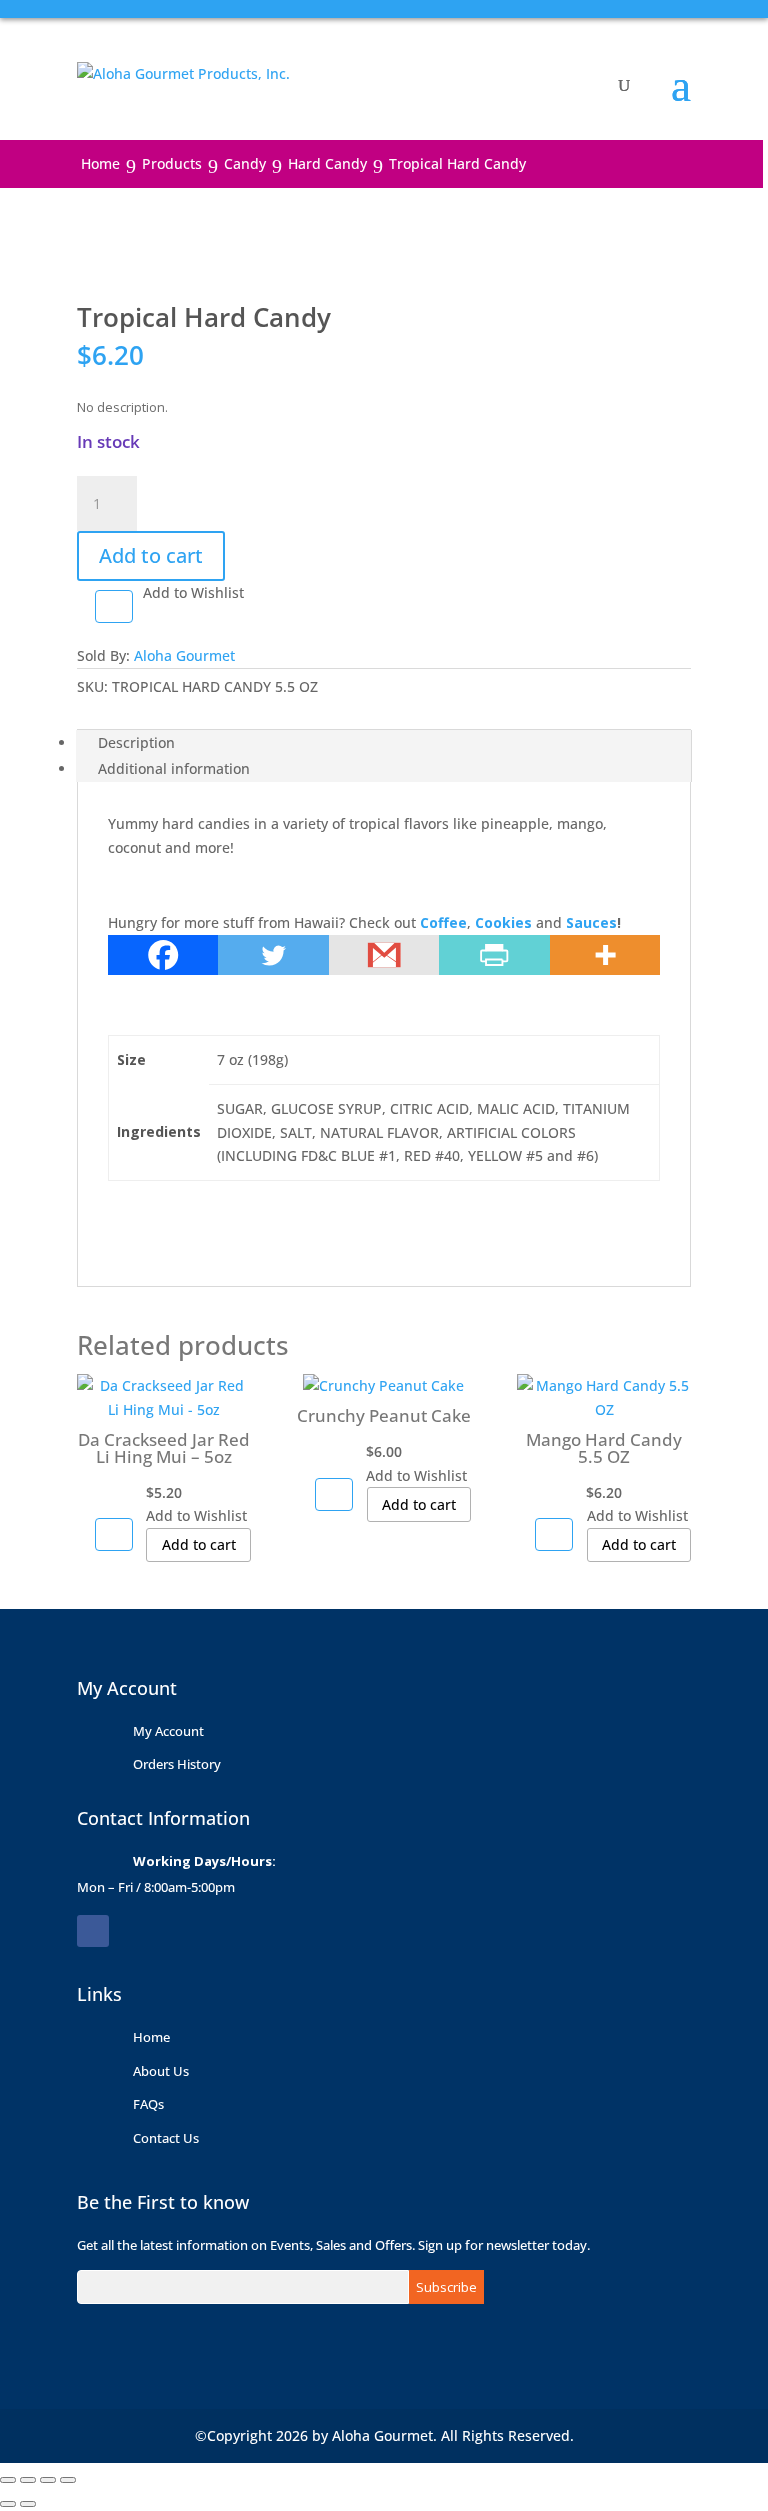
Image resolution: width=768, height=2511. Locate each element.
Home (100, 163)
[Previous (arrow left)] (8, 2504)
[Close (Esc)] (68, 2480)
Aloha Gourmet (184, 655)
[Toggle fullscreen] (28, 2480)
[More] (605, 955)
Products (172, 163)
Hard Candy (327, 163)
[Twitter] (273, 955)
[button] (114, 606)
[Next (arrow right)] (28, 2504)
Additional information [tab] (174, 768)
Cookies (503, 922)
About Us (161, 2071)
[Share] (48, 2480)
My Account (168, 1731)
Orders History (177, 1764)
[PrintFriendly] (494, 955)
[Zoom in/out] (8, 2480)
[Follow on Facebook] (93, 1931)
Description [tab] (136, 742)
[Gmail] (384, 955)
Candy (245, 163)
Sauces (591, 922)
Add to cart (151, 555)
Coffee (443, 922)
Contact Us (166, 2138)
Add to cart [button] (199, 1544)
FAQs (148, 2104)
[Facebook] (163, 955)
